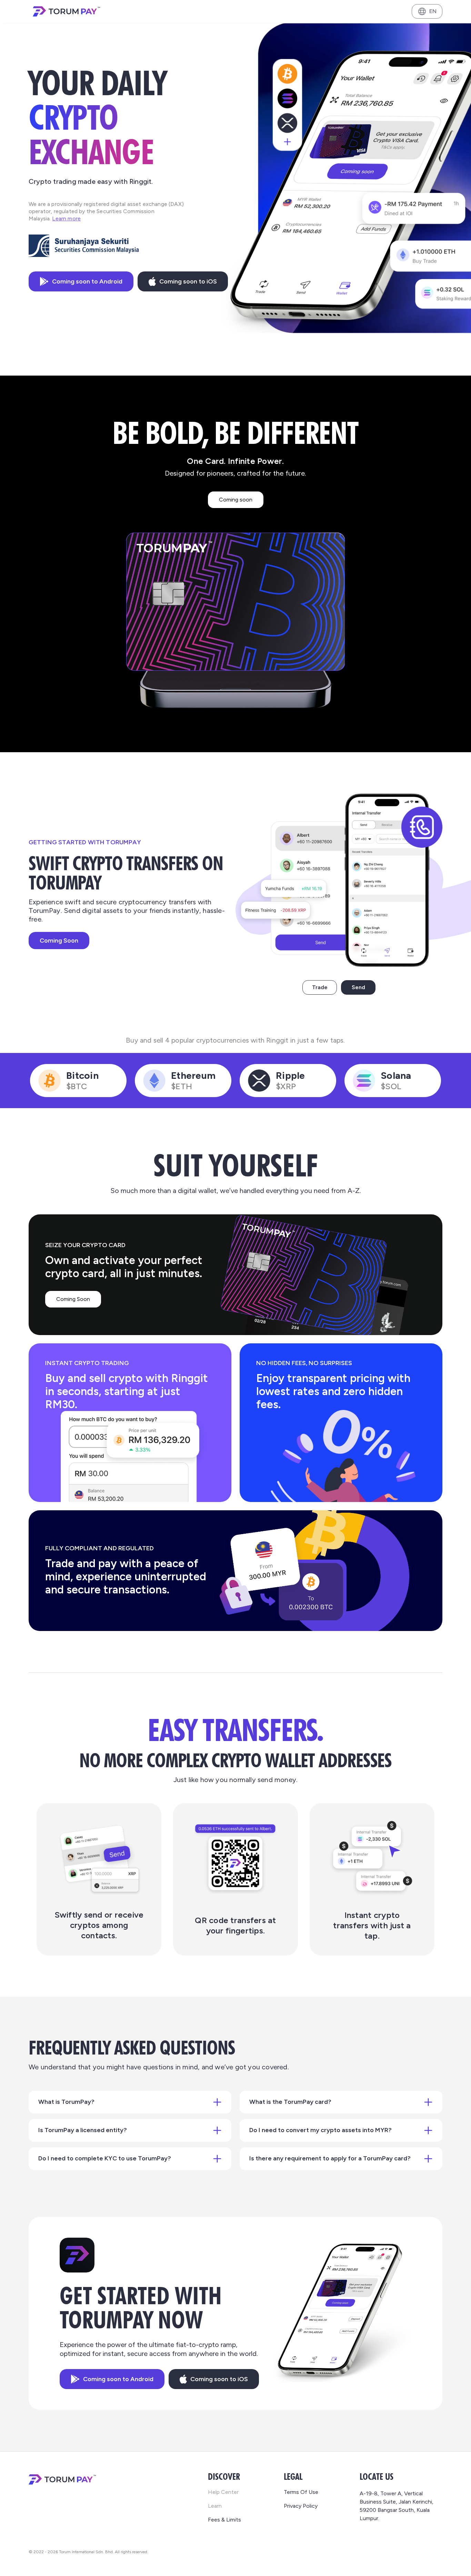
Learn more (66, 218)
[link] (223, 2393)
